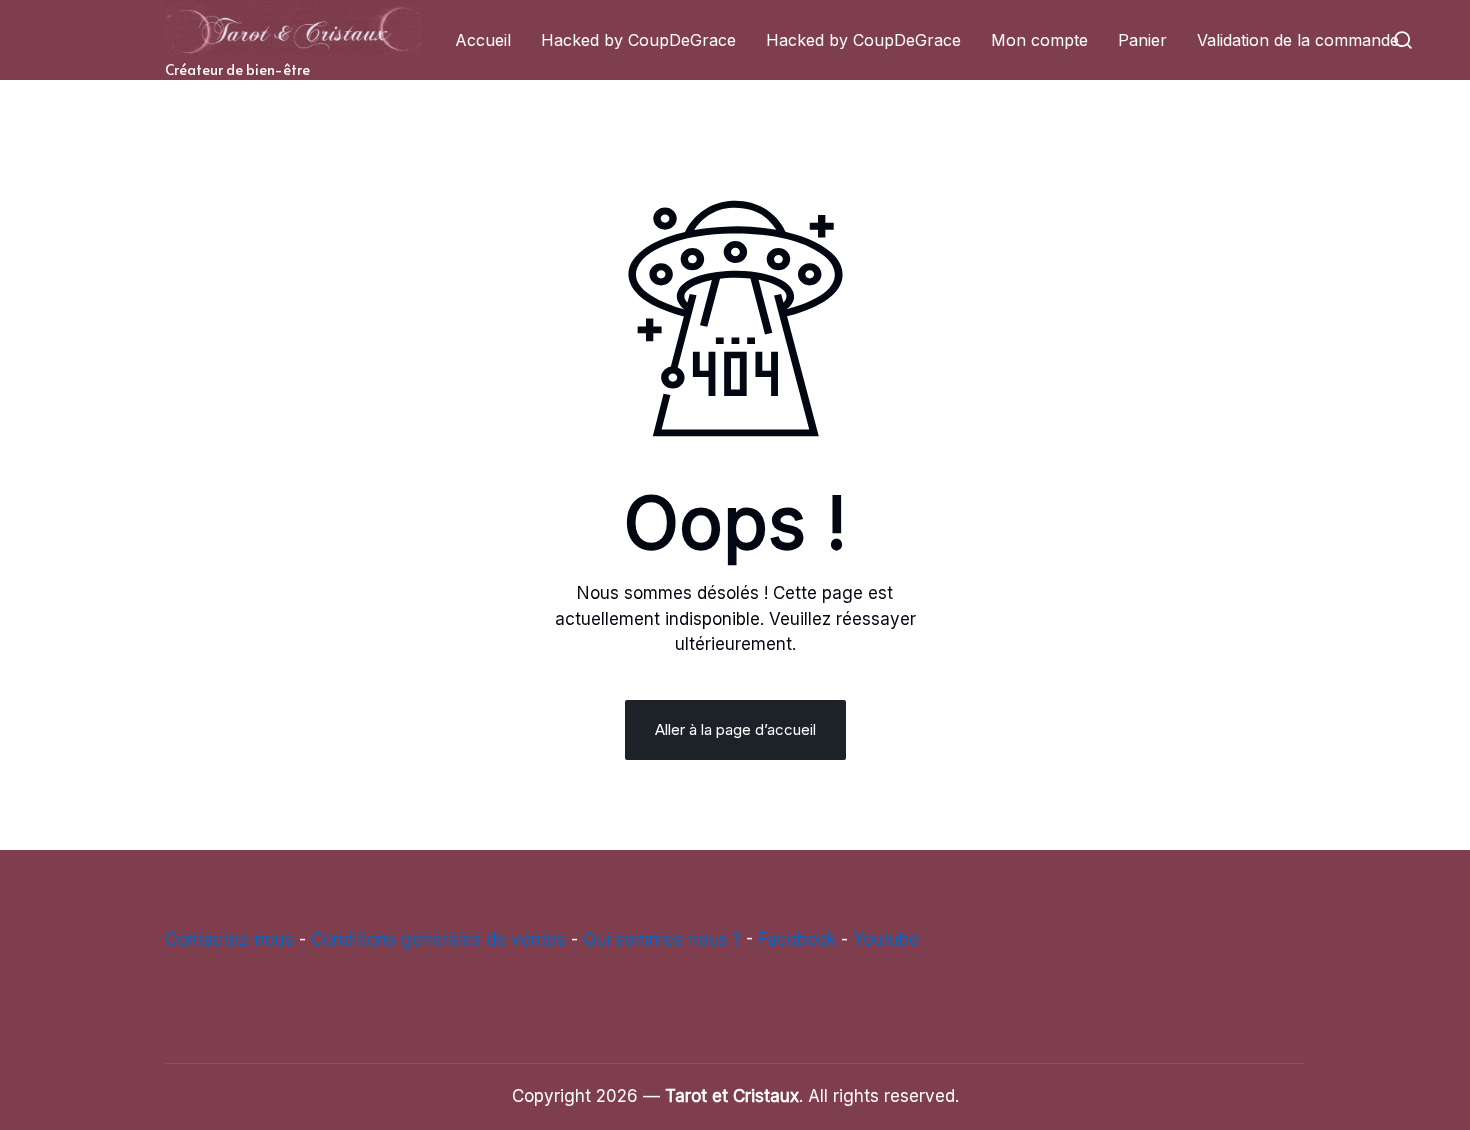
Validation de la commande (1298, 40)
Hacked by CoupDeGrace (638, 40)
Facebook (797, 939)
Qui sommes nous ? (662, 939)
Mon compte (1039, 40)
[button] (1403, 40)
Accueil (483, 40)
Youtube (886, 939)
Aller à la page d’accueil (735, 729)
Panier (1142, 40)
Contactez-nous (229, 939)
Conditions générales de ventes (438, 939)
